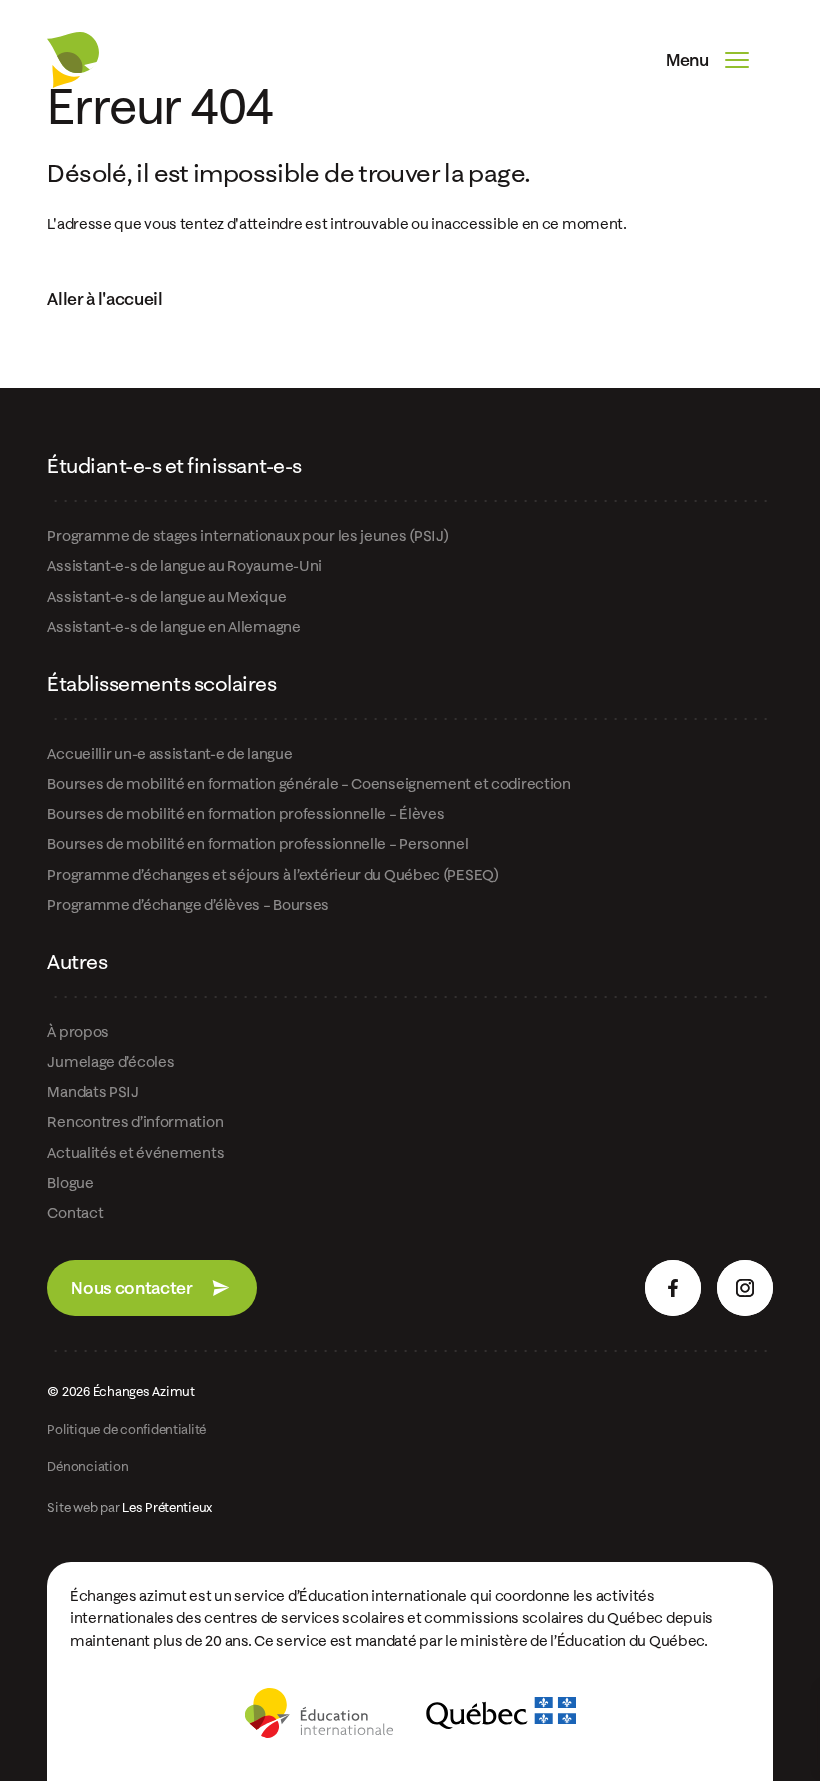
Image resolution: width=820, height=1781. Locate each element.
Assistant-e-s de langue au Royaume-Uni (184, 565)
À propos (78, 1031)
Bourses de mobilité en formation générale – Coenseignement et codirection (308, 783)
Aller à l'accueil (104, 298)
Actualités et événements (135, 1152)
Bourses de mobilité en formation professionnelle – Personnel (257, 843)
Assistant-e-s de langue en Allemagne (173, 626)
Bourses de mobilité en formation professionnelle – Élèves (245, 813)
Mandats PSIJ (92, 1091)
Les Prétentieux (167, 1507)
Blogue (70, 1182)
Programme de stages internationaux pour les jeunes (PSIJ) (247, 535)
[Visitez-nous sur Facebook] (673, 1288)
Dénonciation (87, 1466)
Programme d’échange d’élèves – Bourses (188, 904)
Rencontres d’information (135, 1121)
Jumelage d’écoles (110, 1061)
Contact (75, 1212)
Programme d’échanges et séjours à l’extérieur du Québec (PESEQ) (272, 874)
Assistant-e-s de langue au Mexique (166, 596)
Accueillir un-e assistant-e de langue (169, 753)
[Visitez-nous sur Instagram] (745, 1288)
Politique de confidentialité (126, 1429)
